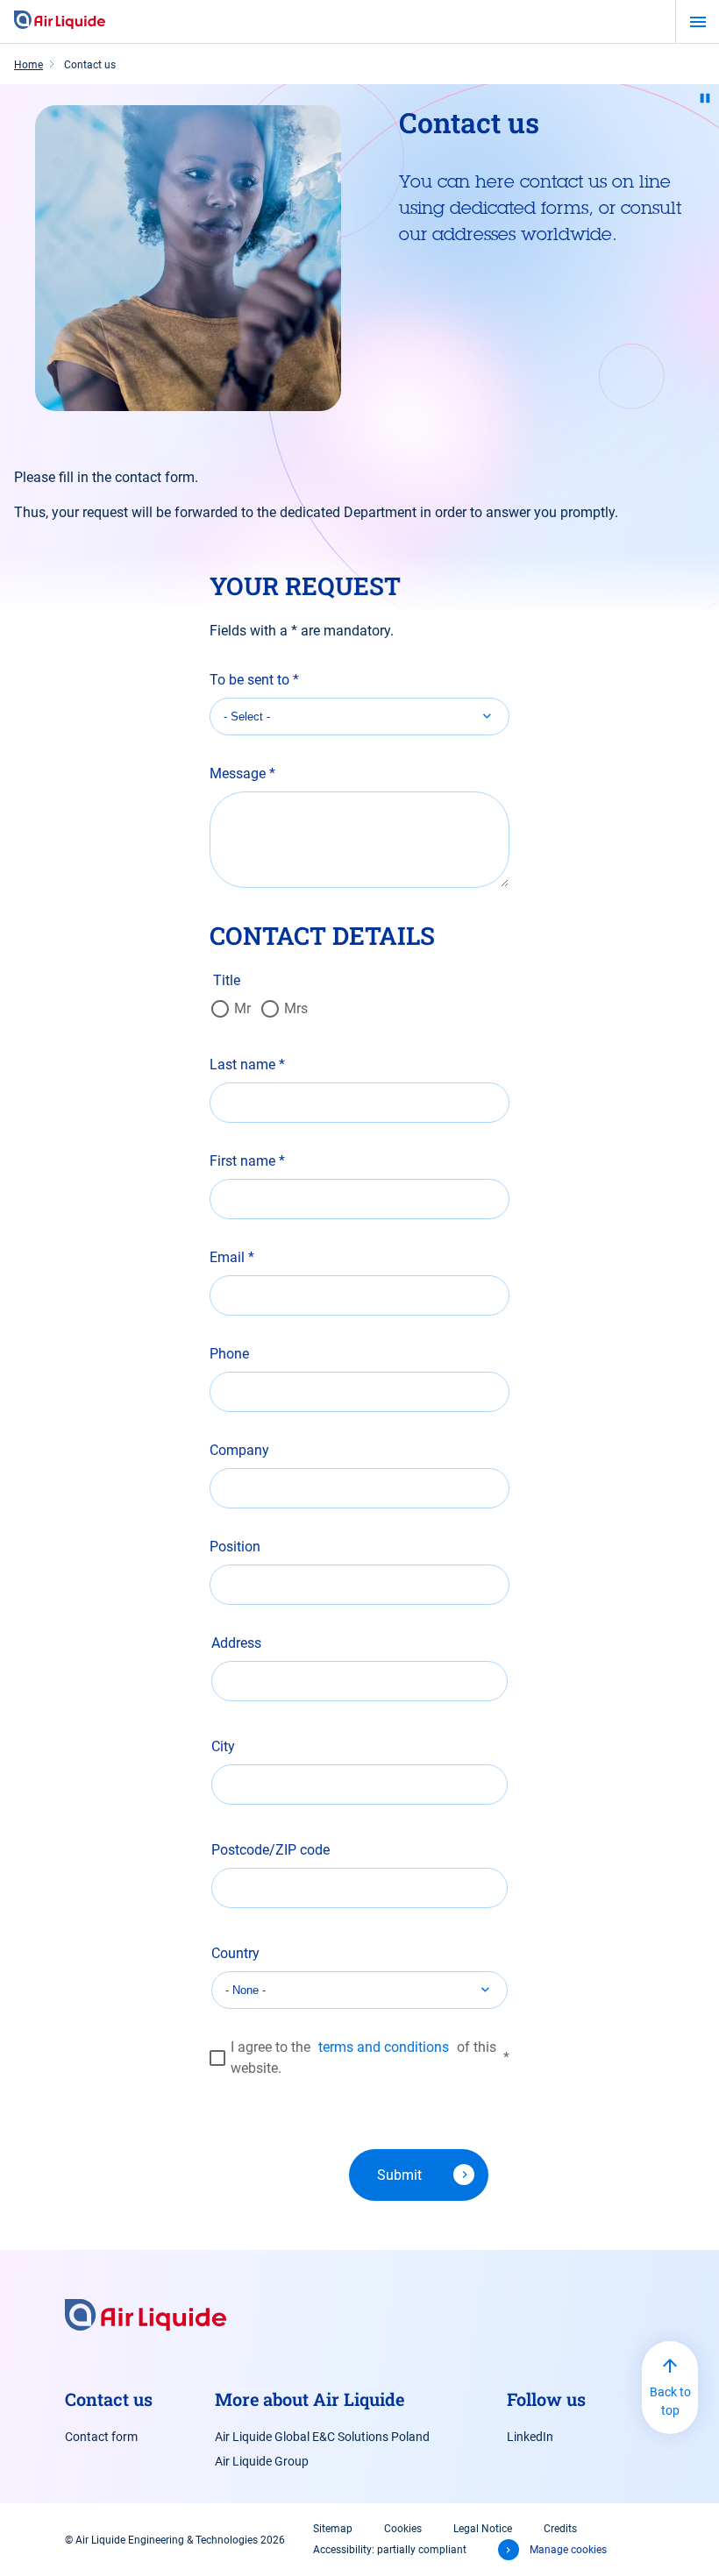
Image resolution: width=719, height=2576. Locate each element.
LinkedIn (530, 2437)
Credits (560, 2529)
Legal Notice (483, 2529)
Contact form (101, 2437)
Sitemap (333, 2529)
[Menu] (698, 22)
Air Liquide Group (262, 2461)
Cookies (403, 2529)
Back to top (670, 2401)
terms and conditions (384, 2047)
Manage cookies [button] (568, 2550)
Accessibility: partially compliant (390, 2550)
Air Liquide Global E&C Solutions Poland (322, 2437)
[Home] (60, 21)
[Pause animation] (705, 98)
